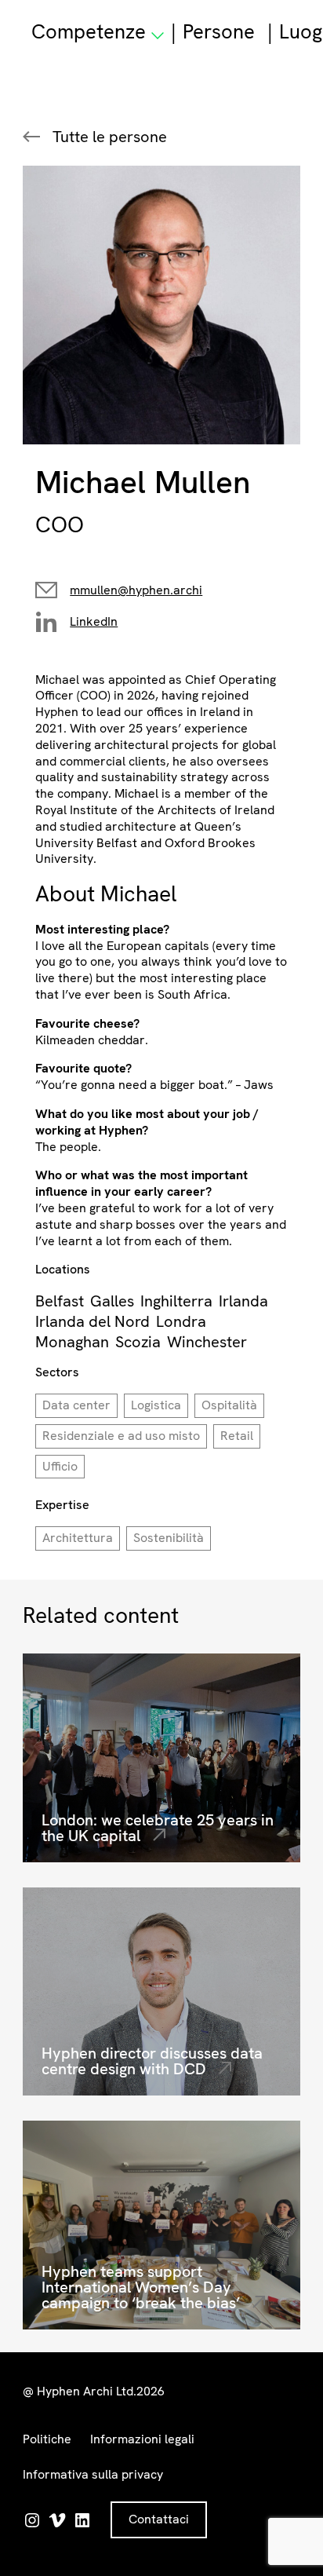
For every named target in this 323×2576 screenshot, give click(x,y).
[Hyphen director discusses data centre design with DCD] (161, 1992)
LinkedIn (94, 621)
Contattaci (159, 2519)
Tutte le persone (110, 137)
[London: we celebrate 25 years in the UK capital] (161, 1758)
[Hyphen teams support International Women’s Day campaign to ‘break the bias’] (161, 2225)
